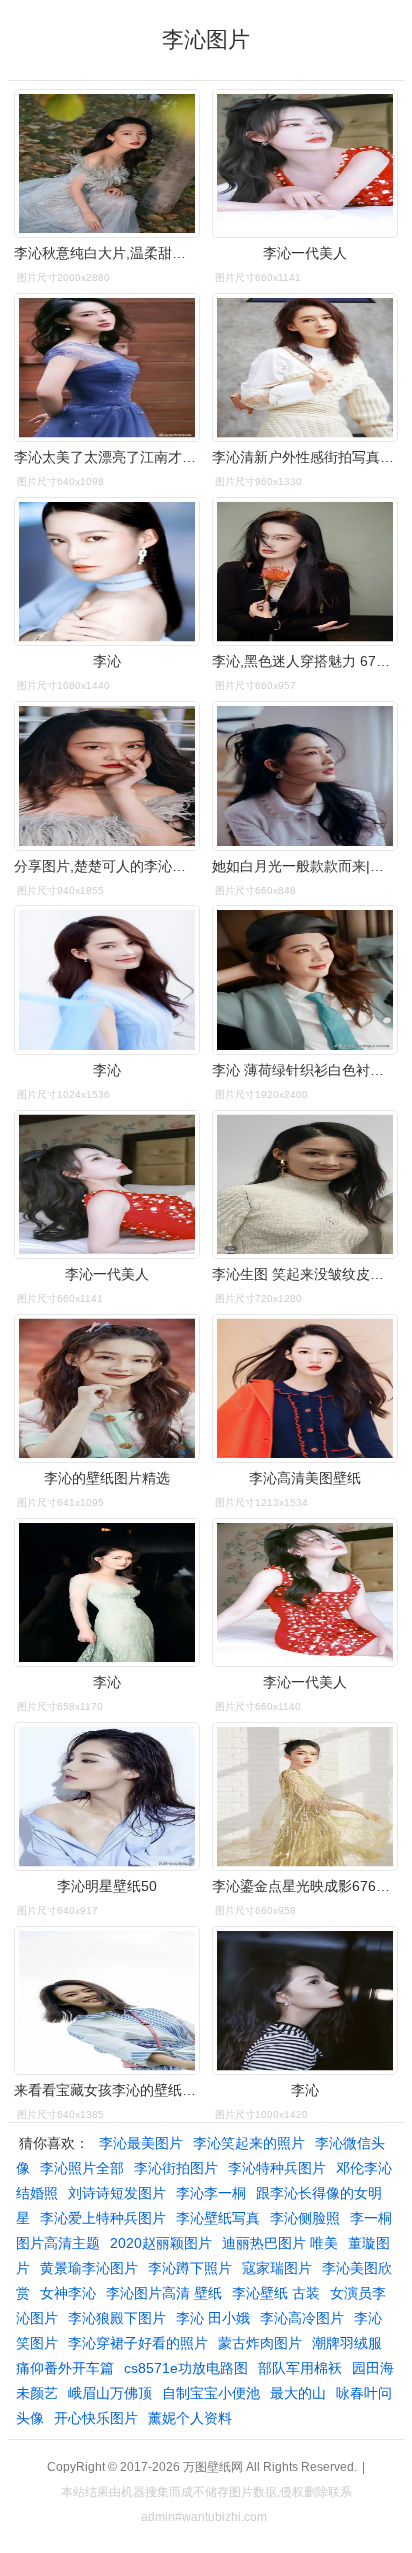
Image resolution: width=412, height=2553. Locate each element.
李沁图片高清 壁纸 (164, 2293)
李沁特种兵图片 (277, 2168)
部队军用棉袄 (300, 2368)
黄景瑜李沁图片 (89, 2268)
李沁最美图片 (141, 2143)
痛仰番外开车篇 (65, 2368)
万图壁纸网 (213, 2467)
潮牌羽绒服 (347, 2343)
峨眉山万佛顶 (110, 2393)
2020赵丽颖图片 (161, 2243)
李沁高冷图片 (302, 2318)
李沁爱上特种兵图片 (103, 2218)
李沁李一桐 (211, 2193)
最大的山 (298, 2393)
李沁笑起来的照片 (249, 2143)
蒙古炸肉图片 (260, 2343)
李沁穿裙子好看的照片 (138, 2343)
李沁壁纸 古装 (276, 2293)
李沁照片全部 (82, 2168)
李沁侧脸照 (305, 2218)
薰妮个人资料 (190, 2418)
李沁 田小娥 (213, 2318)
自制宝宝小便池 (211, 2393)
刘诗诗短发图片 (117, 2193)
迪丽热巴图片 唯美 (280, 2243)
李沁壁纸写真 (218, 2218)
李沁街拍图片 (176, 2168)
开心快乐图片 (96, 2418)
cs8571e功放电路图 (186, 2368)
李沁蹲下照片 (190, 2268)
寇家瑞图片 (277, 2268)
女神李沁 (68, 2293)
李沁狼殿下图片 (117, 2318)
